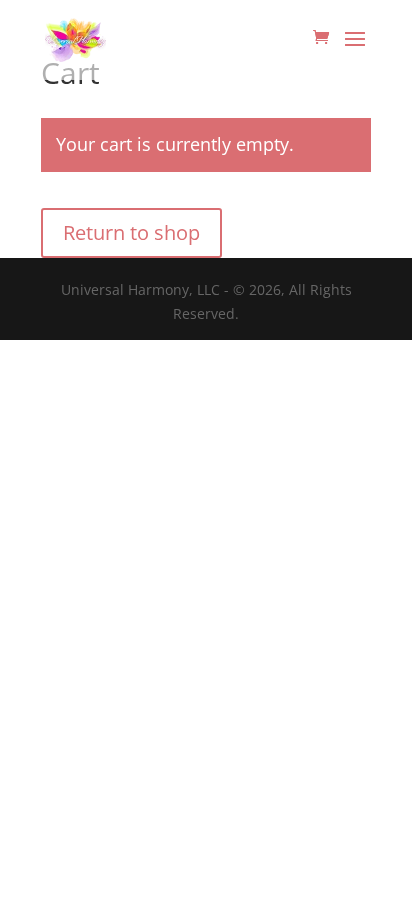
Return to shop (131, 232)
